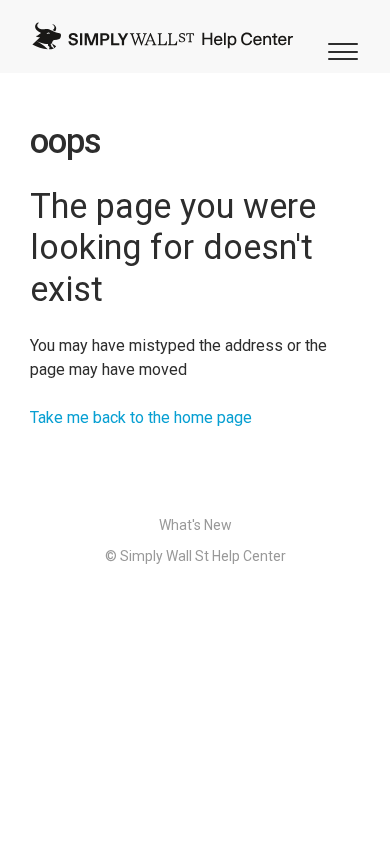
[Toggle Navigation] (340, 50)
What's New (195, 525)
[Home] (162, 36)
